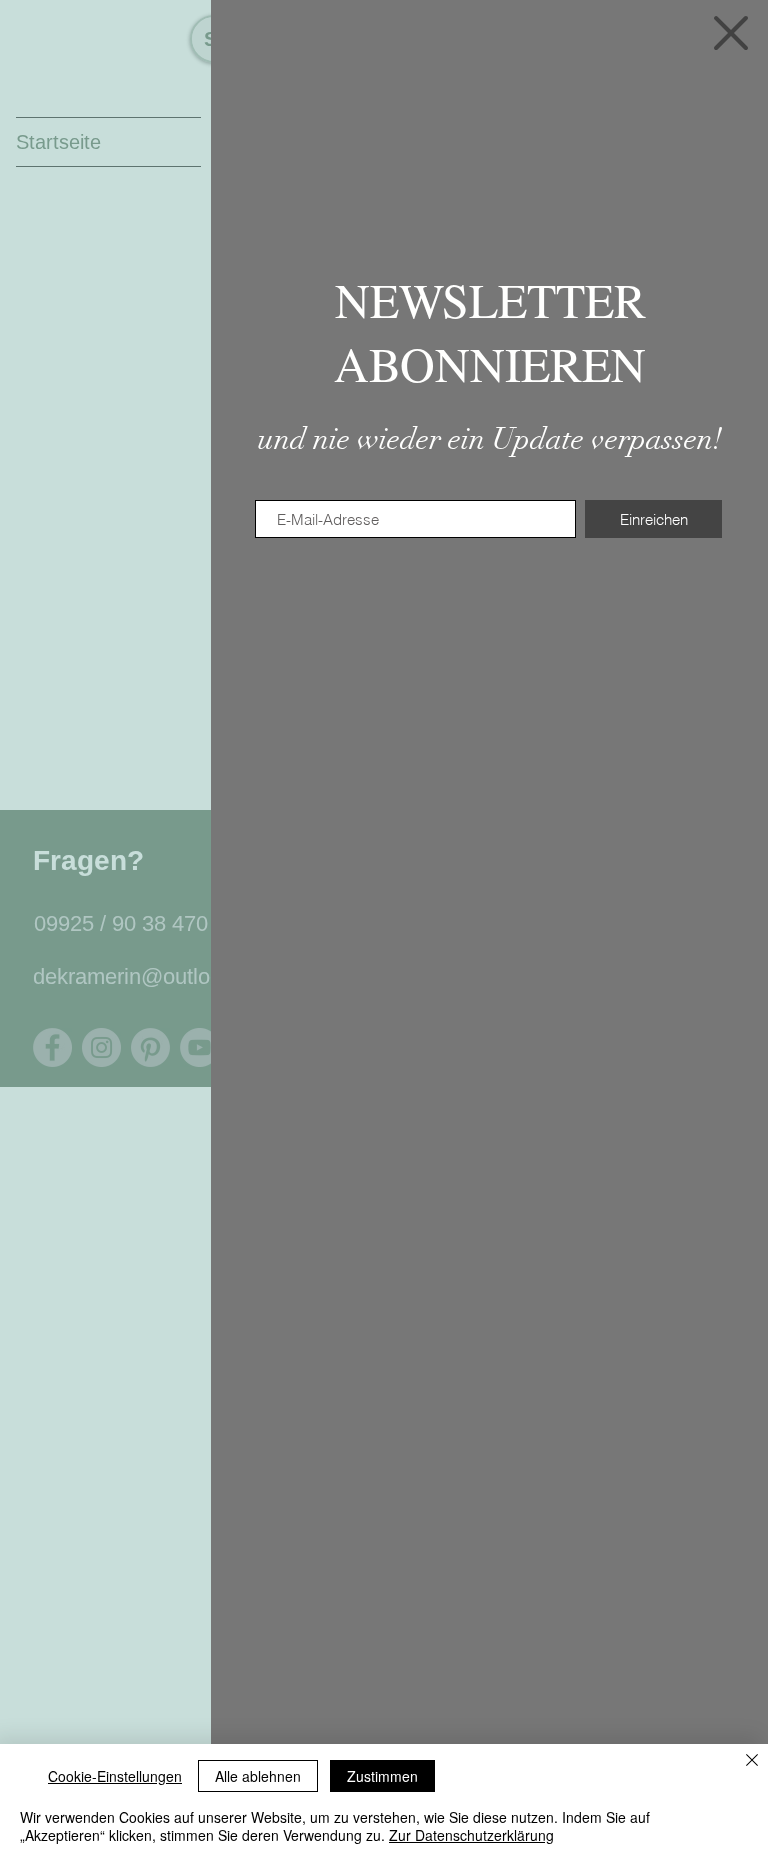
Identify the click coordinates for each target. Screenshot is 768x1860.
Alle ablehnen (258, 1776)
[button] (731, 33)
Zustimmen (382, 1776)
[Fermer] (752, 1761)
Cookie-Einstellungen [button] (115, 1776)
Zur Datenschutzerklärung (471, 1835)
